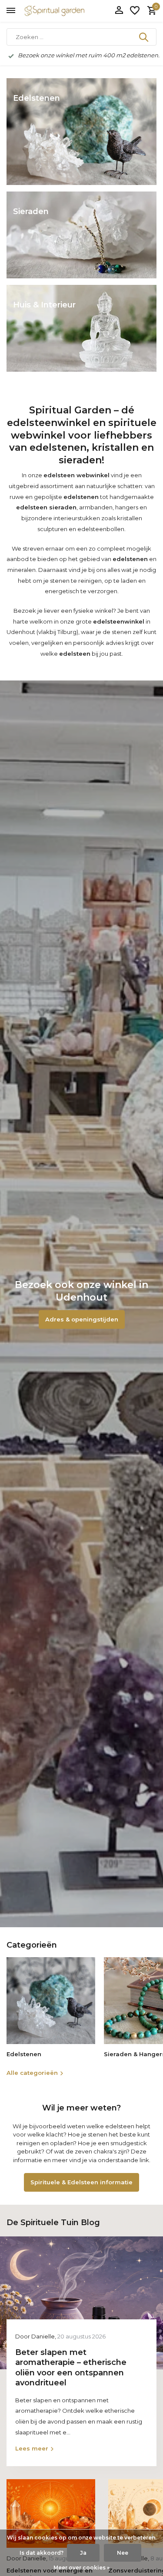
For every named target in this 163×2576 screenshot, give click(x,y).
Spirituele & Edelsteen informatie (81, 2182)
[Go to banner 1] (81, 132)
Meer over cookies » (81, 2568)
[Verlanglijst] (135, 11)
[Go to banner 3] (81, 328)
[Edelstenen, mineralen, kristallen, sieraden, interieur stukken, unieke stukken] (67, 11)
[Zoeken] (144, 37)
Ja (83, 2553)
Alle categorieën (32, 2073)
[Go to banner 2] (81, 235)
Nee (123, 2553)
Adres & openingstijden (82, 1319)
